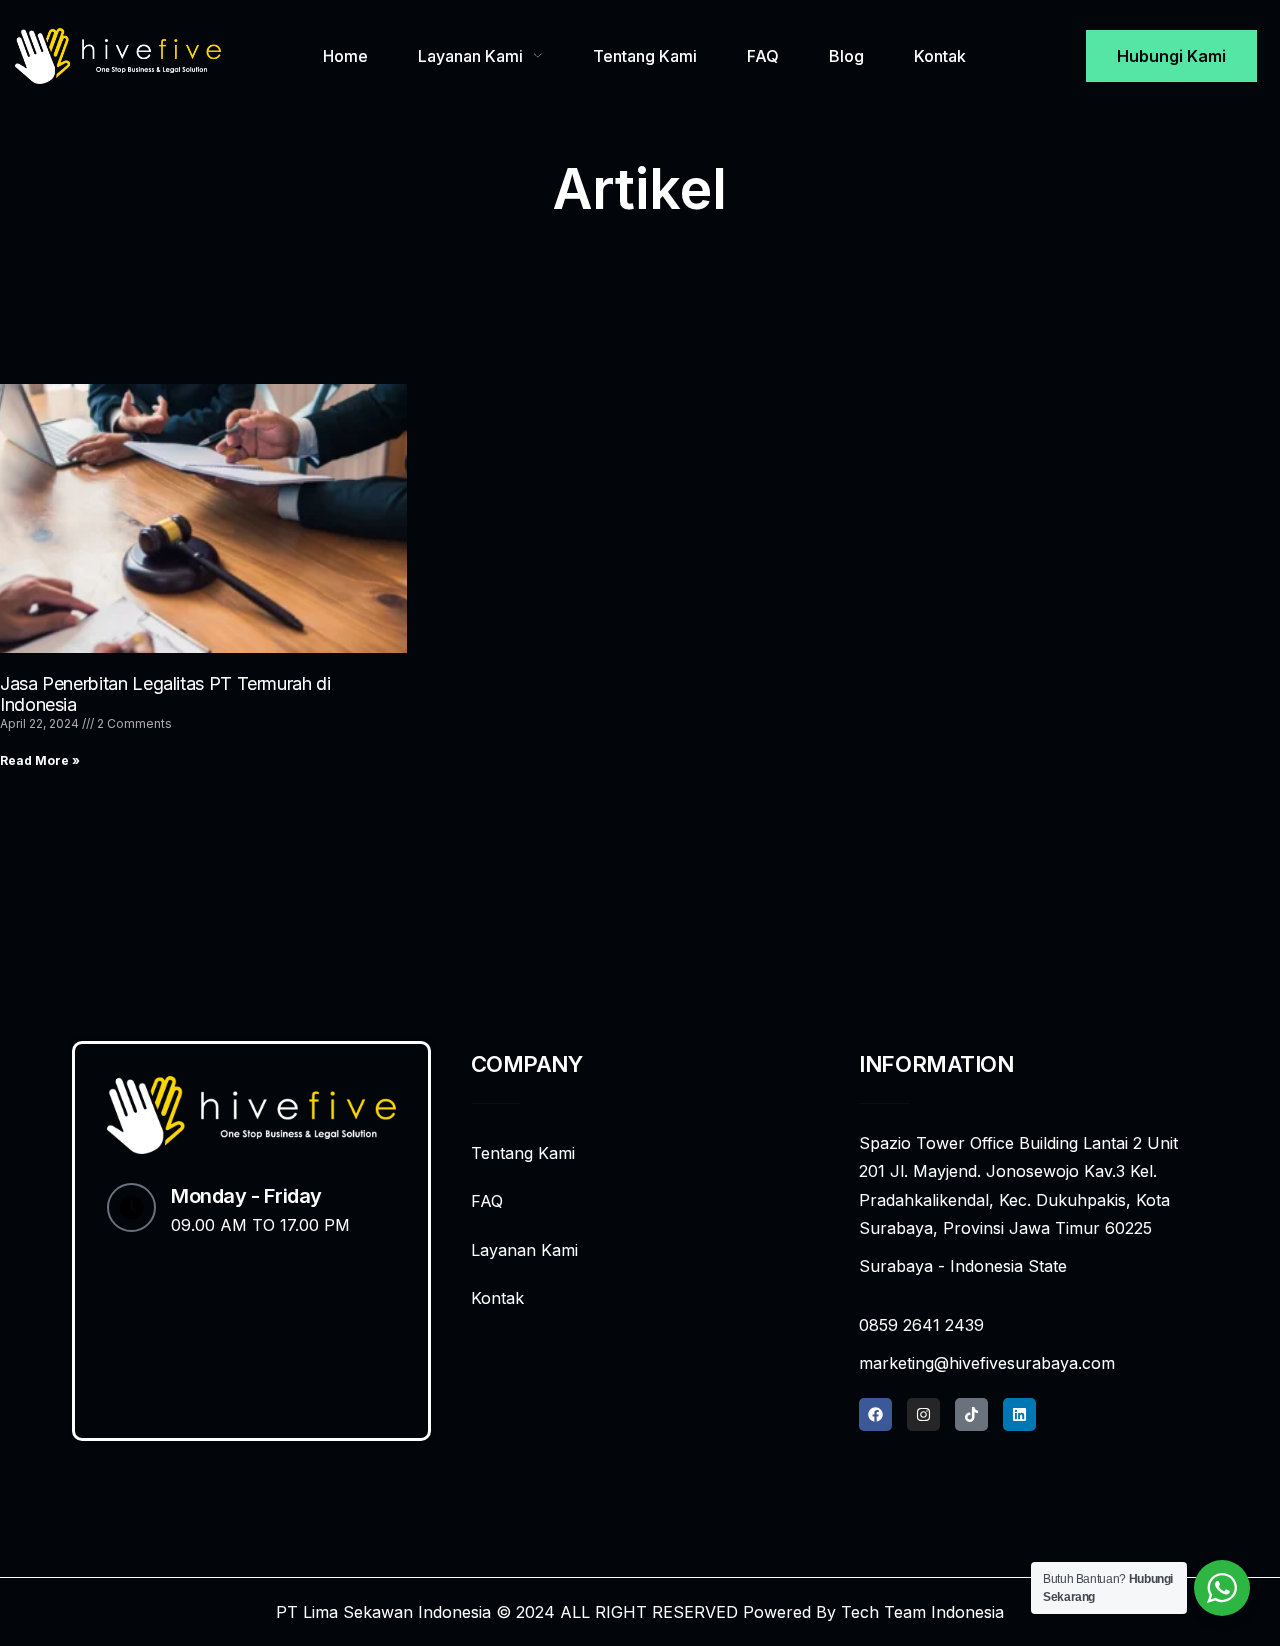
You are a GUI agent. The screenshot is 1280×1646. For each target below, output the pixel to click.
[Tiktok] (971, 1414)
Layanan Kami (470, 56)
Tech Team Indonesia (922, 1612)
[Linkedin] (1019, 1414)
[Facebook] (875, 1414)
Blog (846, 56)
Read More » (40, 760)
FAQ (763, 56)
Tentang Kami (645, 56)
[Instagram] (923, 1414)
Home (345, 56)
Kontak (940, 56)
